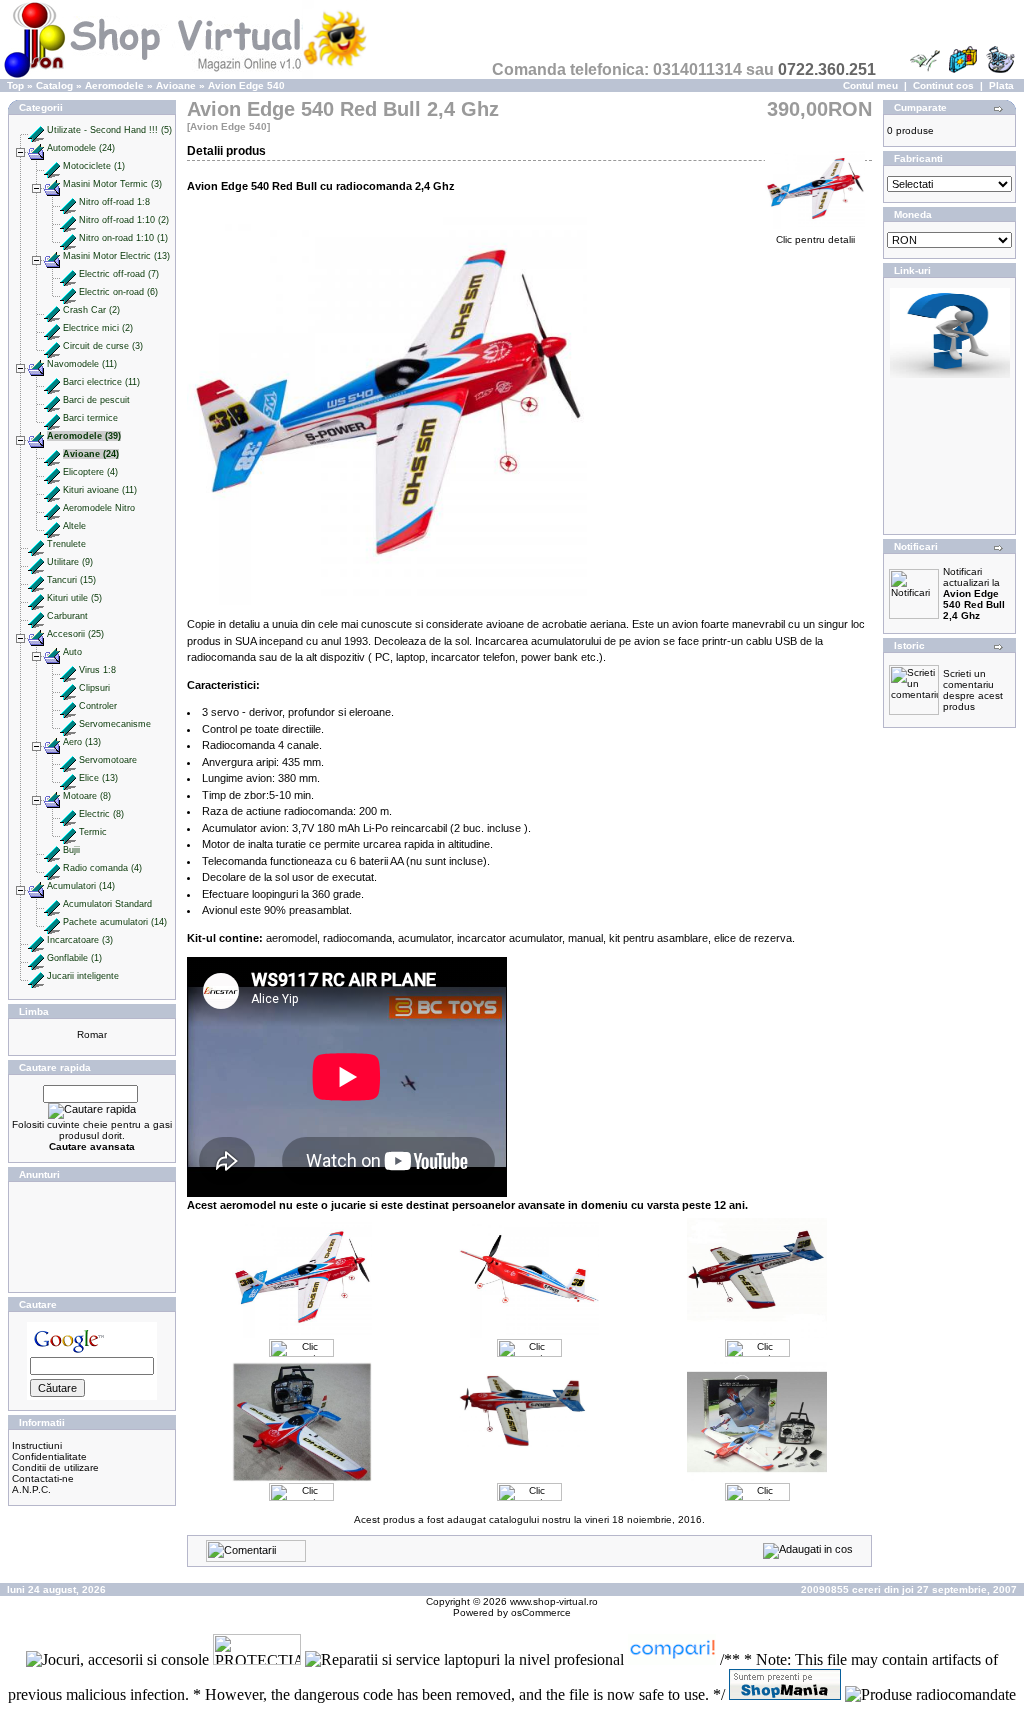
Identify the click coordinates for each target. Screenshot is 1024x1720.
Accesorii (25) (75, 634)
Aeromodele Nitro (99, 508)
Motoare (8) (87, 796)
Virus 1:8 (97, 670)
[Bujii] (52, 850)
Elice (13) (98, 778)
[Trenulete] (36, 544)
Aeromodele (114, 85)
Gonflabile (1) (74, 958)
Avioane (176, 85)
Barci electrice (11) (101, 382)
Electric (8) (101, 814)
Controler (98, 706)
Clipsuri (94, 688)
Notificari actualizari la (974, 593)
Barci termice (90, 418)
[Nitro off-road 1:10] (68, 220)
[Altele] (52, 526)
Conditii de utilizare (55, 1467)
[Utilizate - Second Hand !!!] (36, 130)
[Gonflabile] (36, 958)
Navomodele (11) (82, 364)
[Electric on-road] (68, 292)
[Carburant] (36, 616)
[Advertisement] (92, 1237)
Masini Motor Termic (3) (112, 184)
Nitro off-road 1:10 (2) (124, 220)
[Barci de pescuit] (52, 400)
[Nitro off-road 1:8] (68, 202)
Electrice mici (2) (98, 328)
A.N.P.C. (31, 1489)
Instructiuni (37, 1445)
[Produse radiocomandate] (930, 1694)
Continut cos (943, 85)
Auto (72, 652)
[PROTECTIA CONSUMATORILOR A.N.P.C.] (259, 1659)
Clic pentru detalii (815, 239)
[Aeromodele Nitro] (52, 508)
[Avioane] (52, 454)
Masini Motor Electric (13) (116, 256)
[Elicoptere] (52, 472)
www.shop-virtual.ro (554, 1601)
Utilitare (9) (70, 562)
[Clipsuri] (68, 688)
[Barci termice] (52, 418)
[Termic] (68, 832)
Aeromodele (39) (84, 436)
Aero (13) (82, 742)
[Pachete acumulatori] (52, 922)
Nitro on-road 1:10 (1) (123, 238)
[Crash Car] (52, 310)
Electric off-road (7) (119, 274)
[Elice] (68, 778)
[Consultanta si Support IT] (950, 374)
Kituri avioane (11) (100, 490)
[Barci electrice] (52, 382)
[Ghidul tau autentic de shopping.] (674, 1659)
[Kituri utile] (36, 598)
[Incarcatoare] (36, 940)
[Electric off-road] (68, 274)
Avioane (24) (91, 454)
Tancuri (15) (71, 580)
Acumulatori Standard (107, 904)
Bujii (71, 850)
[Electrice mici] (52, 328)
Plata (1001, 85)
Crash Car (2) (91, 310)
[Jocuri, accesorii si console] (119, 1659)
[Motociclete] (52, 166)
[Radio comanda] (52, 868)
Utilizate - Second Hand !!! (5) (109, 130)
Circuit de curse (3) (103, 346)
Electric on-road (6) (118, 292)
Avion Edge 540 (246, 85)
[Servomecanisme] (68, 724)
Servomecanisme (115, 724)
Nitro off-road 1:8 (114, 202)
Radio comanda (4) (102, 868)
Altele (74, 526)
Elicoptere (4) (90, 472)
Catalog (54, 85)
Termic (93, 832)
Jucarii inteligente (83, 976)
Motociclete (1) (94, 166)
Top (15, 85)
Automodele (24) (81, 148)
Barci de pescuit (96, 400)
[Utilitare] (36, 562)
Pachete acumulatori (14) (115, 922)
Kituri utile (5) (74, 598)
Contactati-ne (43, 1478)
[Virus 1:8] (68, 670)
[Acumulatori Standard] (52, 904)
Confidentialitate (49, 1456)
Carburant (67, 616)
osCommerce (541, 1612)
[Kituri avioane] (52, 490)
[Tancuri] (36, 580)
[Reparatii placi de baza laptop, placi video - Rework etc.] (466, 1659)
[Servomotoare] (68, 760)
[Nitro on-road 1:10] (68, 238)
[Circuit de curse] (52, 346)
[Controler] (68, 706)
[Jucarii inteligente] (36, 976)
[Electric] (68, 814)
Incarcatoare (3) (80, 940)
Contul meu (870, 85)
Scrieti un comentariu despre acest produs (973, 690)
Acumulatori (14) (81, 886)
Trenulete (66, 544)
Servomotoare (108, 760)
